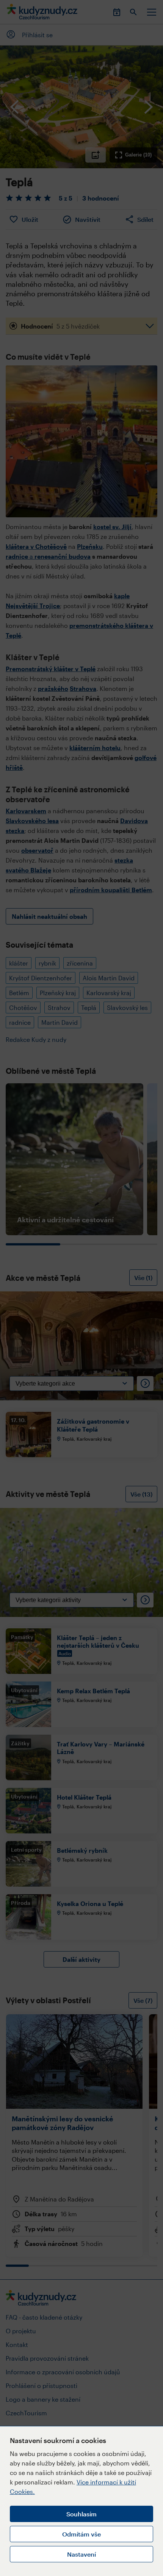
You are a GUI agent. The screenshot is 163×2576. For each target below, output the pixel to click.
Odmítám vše (81, 2534)
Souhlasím (81, 2514)
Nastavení (81, 2554)
